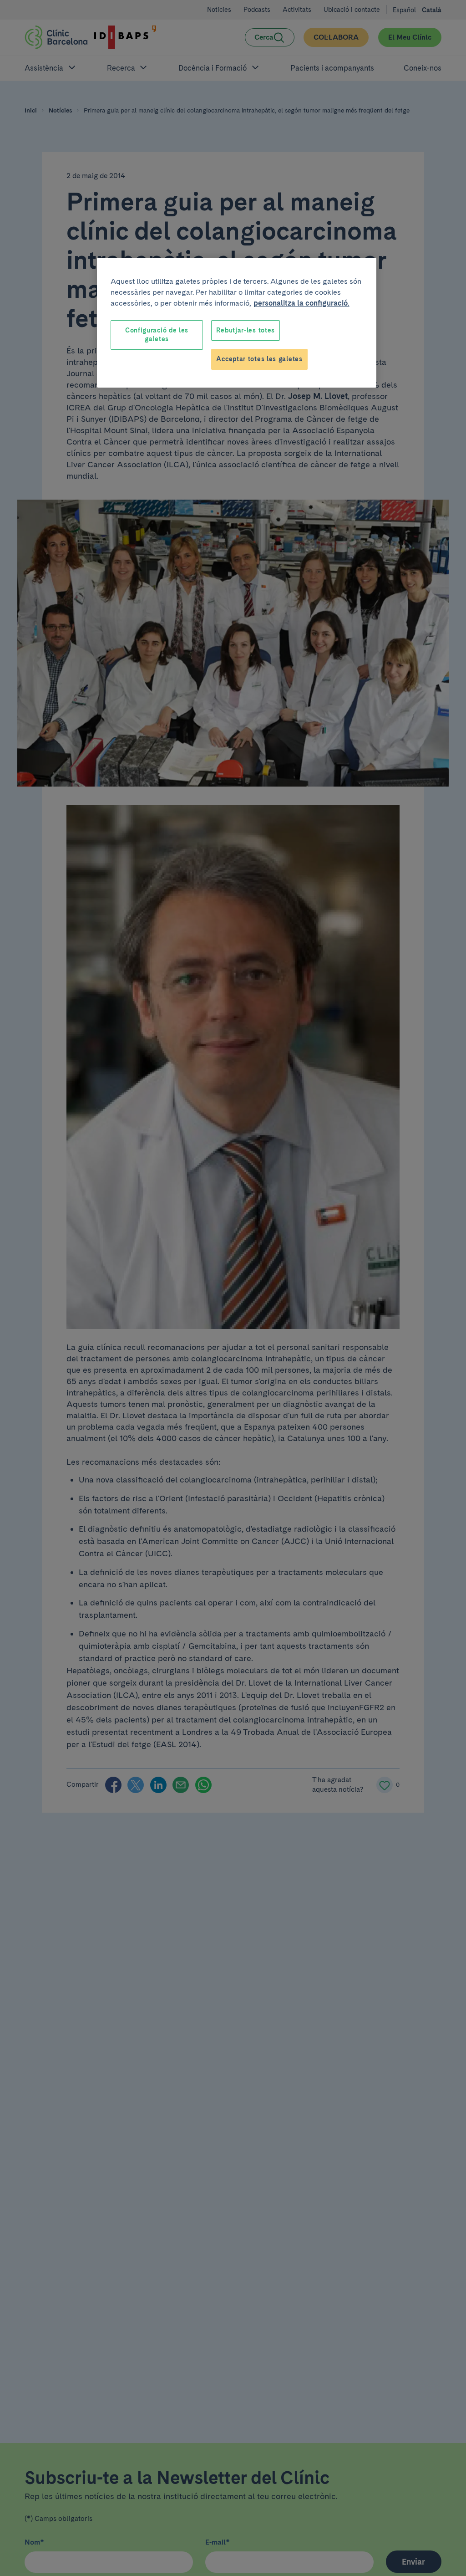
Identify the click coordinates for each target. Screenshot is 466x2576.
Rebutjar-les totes (246, 330)
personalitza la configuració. (301, 303)
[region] (237, 323)
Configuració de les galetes (157, 335)
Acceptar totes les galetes (259, 359)
